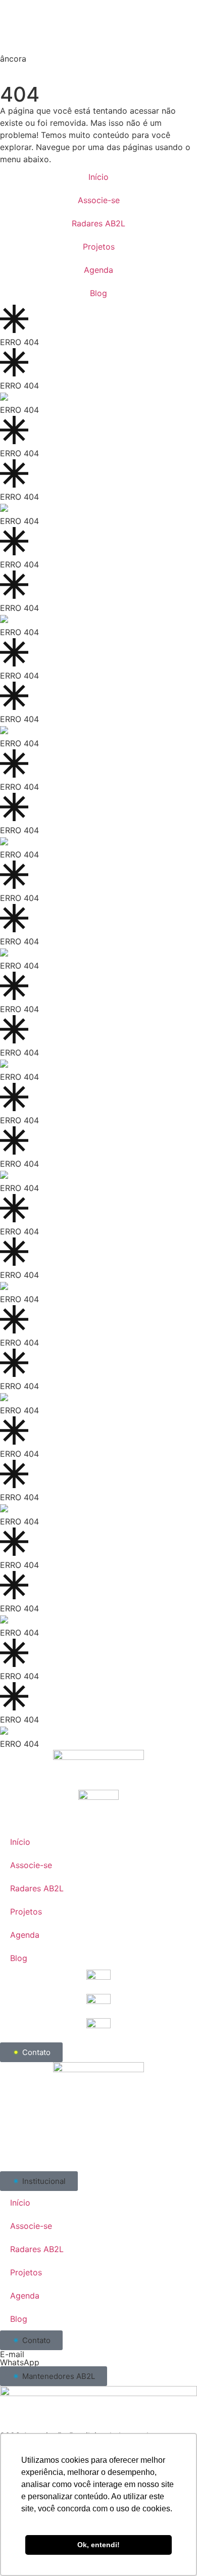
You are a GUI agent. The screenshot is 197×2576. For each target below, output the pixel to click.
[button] (39, 2181)
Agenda (98, 270)
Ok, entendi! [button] (98, 2545)
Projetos (99, 247)
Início (98, 177)
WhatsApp (20, 2362)
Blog (98, 293)
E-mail (12, 2354)
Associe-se (99, 200)
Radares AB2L (98, 223)
